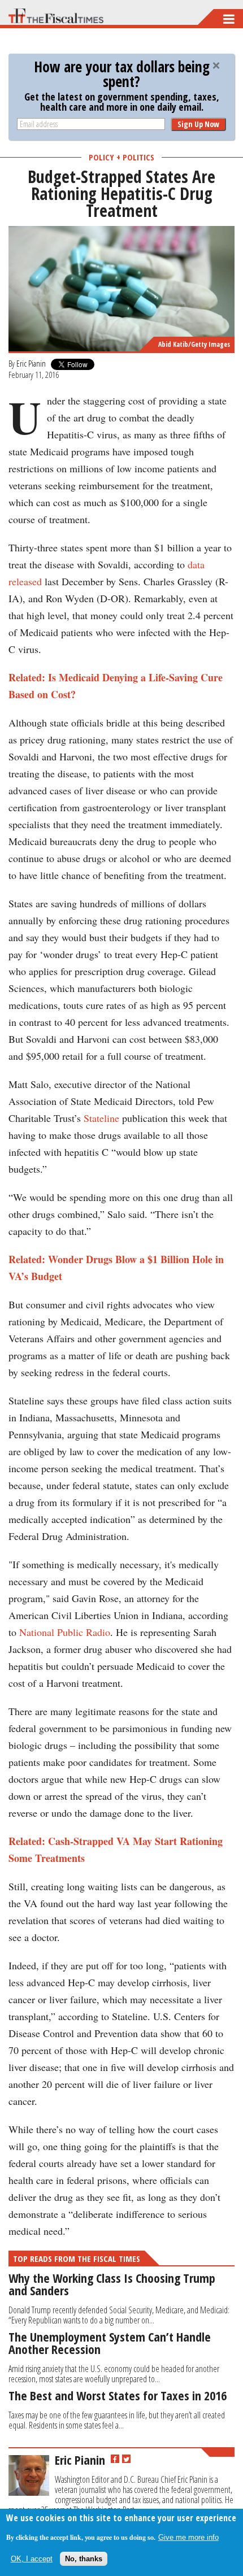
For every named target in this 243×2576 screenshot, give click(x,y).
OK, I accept (32, 2559)
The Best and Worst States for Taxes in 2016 (118, 2395)
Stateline (101, 1118)
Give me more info (188, 2537)
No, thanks (84, 2559)
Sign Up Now (198, 124)
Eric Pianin (31, 363)
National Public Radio (65, 1632)
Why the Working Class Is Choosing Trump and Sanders (112, 2284)
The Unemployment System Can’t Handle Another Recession (110, 2343)
